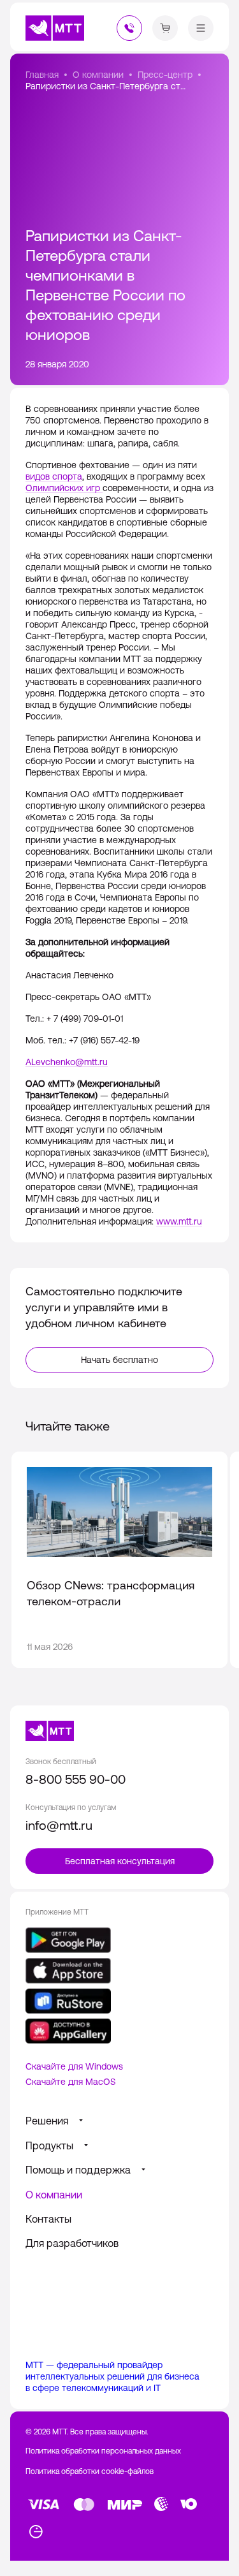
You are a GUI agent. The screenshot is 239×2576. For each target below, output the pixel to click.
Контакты (48, 2219)
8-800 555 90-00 (76, 1779)
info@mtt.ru (59, 1825)
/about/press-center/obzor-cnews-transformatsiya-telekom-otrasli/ (119, 1560)
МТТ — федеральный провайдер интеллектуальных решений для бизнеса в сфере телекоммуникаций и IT (112, 2376)
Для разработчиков (72, 2243)
